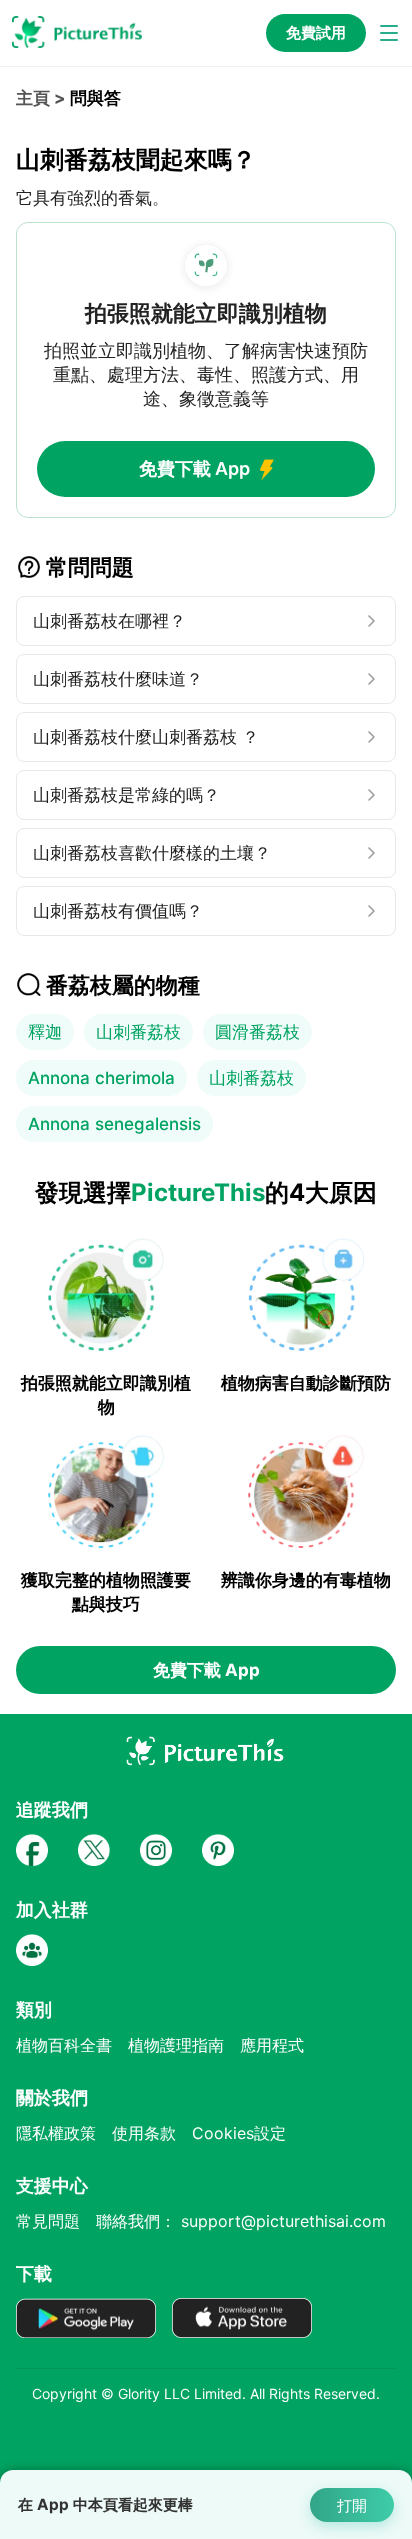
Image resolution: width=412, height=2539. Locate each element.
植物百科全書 (64, 2045)
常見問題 (48, 2221)
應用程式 (272, 2045)
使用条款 (144, 2133)
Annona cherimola (101, 1078)
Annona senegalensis (114, 1124)
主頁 (33, 98)
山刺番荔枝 (138, 1032)
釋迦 (45, 1032)
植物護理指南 (176, 2045)
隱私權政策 (56, 2133)
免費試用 (316, 32)
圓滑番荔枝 (257, 1032)
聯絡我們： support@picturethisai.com (241, 2221)
